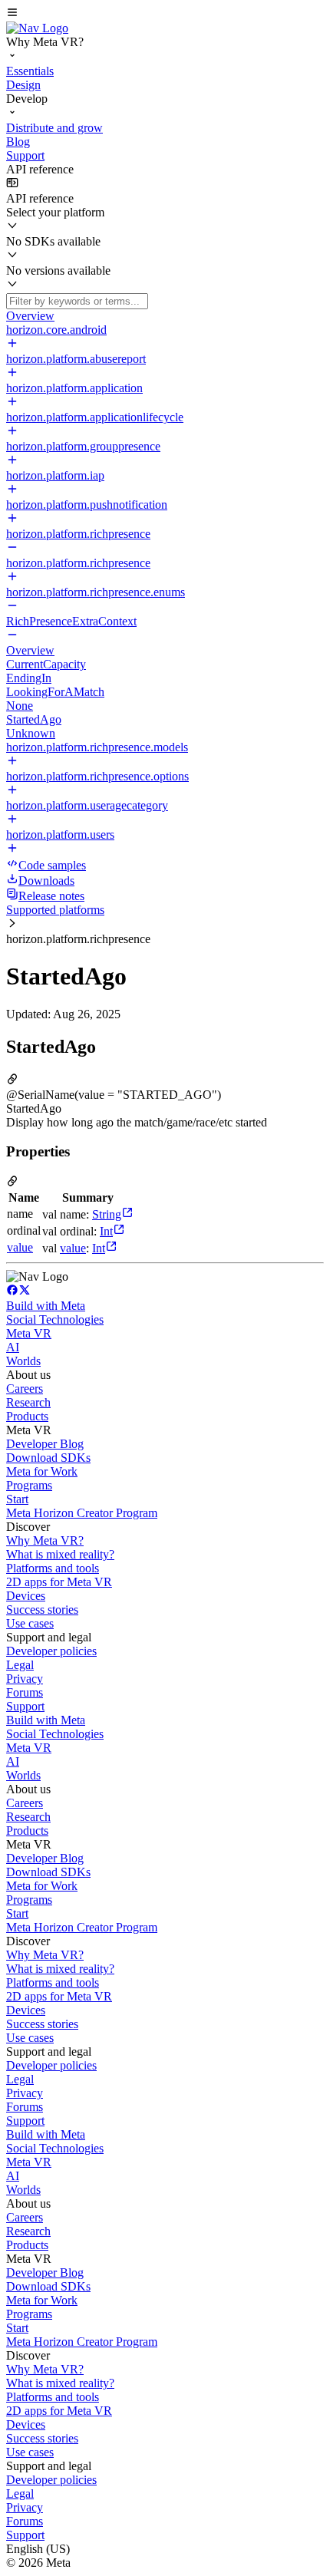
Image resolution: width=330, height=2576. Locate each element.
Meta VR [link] (29, 1333)
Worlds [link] (23, 1361)
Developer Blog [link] (45, 1444)
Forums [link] (25, 1692)
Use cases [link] (30, 1623)
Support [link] (25, 1706)
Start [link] (17, 1499)
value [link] (20, 1247)
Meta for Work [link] (42, 1471)
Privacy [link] (25, 1679)
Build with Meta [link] (46, 1306)
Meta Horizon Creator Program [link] (82, 1513)
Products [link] (27, 1416)
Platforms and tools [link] (53, 1568)
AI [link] (13, 1347)
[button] (165, 14)
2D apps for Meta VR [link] (59, 1582)
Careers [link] (25, 1389)
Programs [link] (29, 1485)
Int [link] (106, 1231)
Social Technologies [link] (55, 1319)
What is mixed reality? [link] (60, 1554)
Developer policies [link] (51, 1651)
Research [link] (28, 1402)
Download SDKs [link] (48, 1458)
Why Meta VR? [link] (45, 1540)
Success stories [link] (42, 1610)
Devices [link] (26, 1596)
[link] (37, 28)
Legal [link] (20, 1665)
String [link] (107, 1214)
